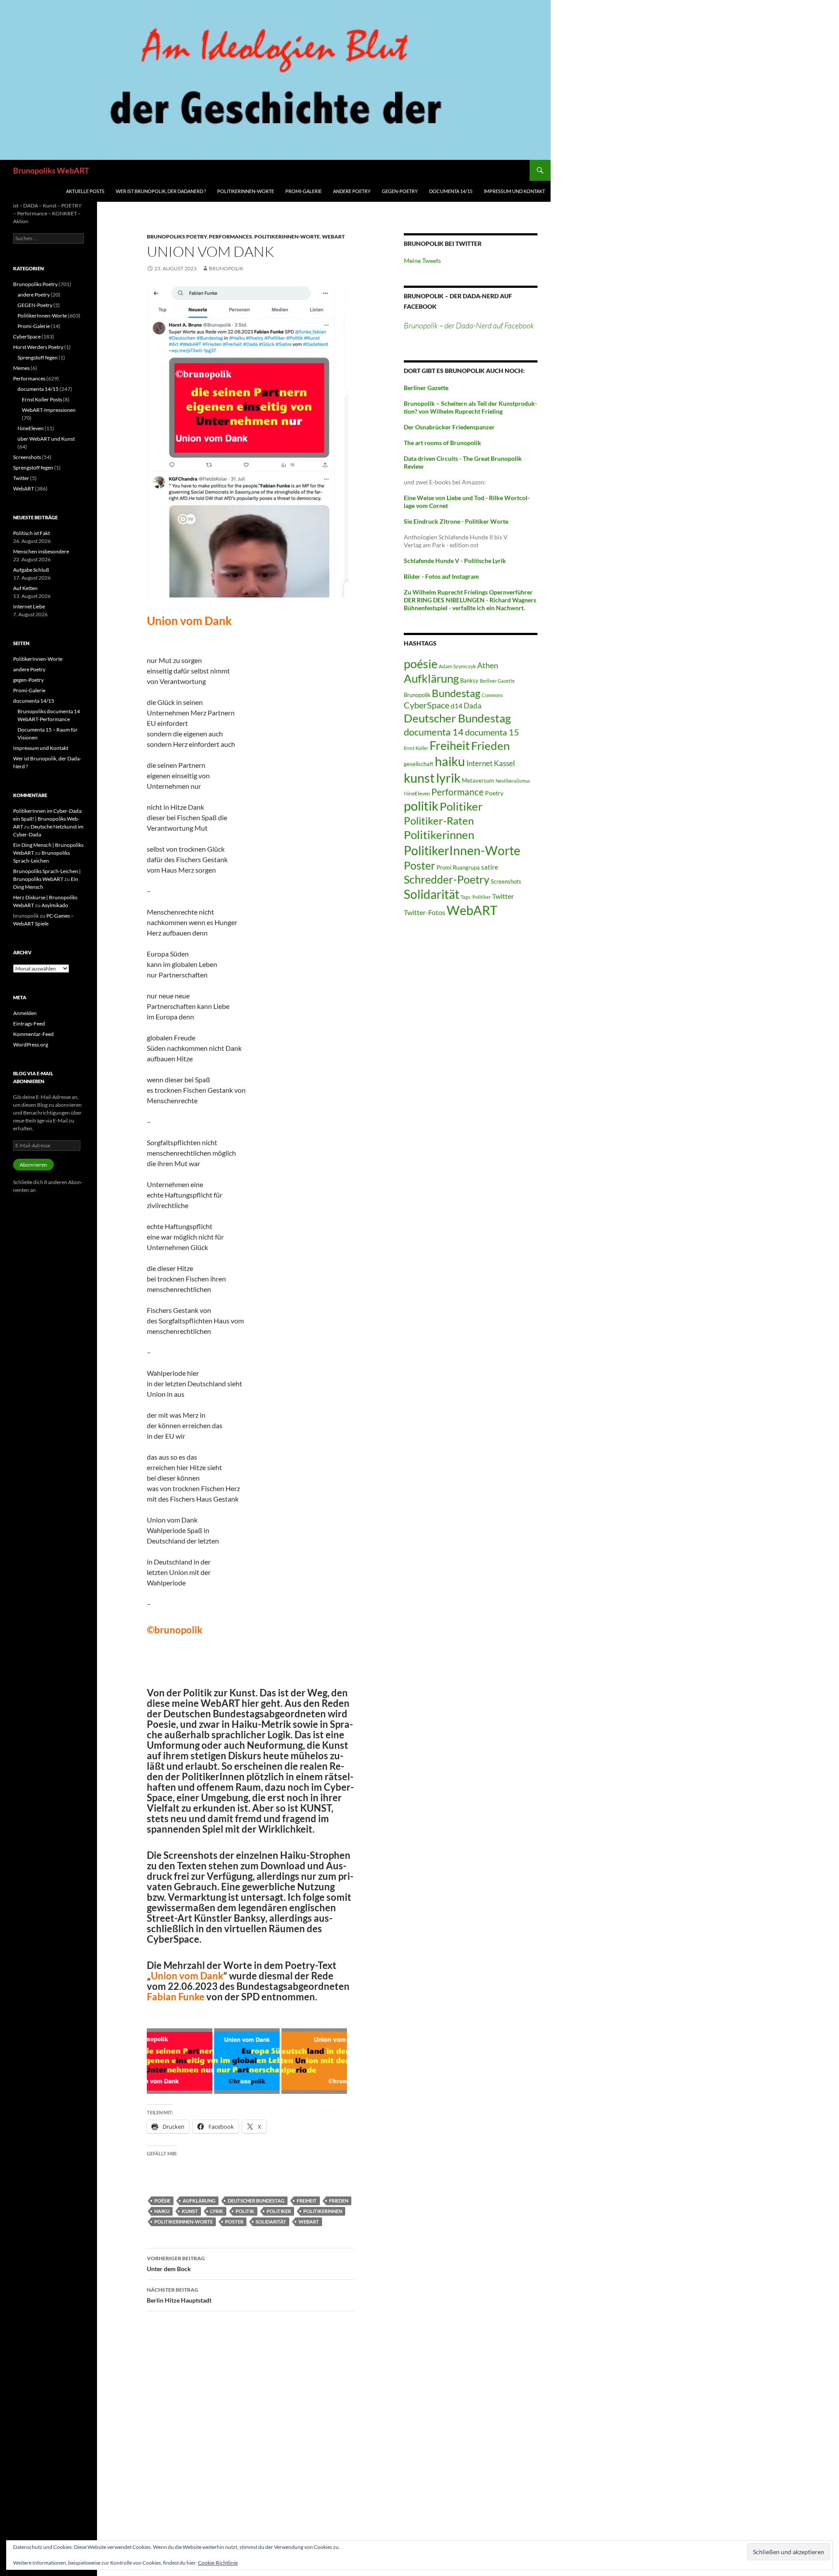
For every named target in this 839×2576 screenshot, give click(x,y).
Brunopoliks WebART (51, 170)
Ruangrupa (466, 867)
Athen (488, 665)
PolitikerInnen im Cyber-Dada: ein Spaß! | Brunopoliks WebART (48, 819)
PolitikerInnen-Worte (246, 191)
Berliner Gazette (497, 681)
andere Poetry (352, 191)
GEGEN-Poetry (35, 305)
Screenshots (506, 881)
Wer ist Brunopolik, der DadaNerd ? (161, 191)
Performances (231, 237)
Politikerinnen (323, 2211)
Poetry (494, 793)
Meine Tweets (422, 261)
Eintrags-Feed (29, 1024)
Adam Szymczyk (457, 666)
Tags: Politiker (476, 897)
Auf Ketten (25, 588)
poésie (162, 2201)
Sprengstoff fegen (38, 357)
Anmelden (25, 1013)
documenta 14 (434, 732)
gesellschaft (419, 764)
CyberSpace (426, 705)
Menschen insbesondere (41, 551)
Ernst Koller (416, 748)
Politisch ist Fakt (31, 533)
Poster (234, 2222)
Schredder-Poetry (447, 879)
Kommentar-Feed (33, 1034)
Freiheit (307, 2201)
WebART (333, 237)
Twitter (503, 896)
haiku (162, 2211)
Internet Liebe (29, 606)
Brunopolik (417, 695)
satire (490, 867)
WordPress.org (31, 1045)
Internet (479, 763)
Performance (458, 792)
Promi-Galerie (303, 191)
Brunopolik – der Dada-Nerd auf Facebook (469, 325)
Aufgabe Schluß (31, 570)
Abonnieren (33, 1165)
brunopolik (226, 268)
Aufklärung (199, 2201)
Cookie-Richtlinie (218, 2563)
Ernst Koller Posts (42, 399)
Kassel (504, 763)
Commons (492, 695)
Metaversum (478, 780)
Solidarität (271, 2222)
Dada (473, 706)
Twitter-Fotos (425, 912)
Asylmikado (55, 905)
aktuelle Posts (85, 191)
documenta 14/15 (451, 191)
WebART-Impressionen (49, 410)
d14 (456, 706)
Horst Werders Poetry (38, 347)
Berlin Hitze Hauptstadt (179, 2295)
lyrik (217, 2211)
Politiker (279, 2211)
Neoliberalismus (513, 781)
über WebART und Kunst (46, 439)
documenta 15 (492, 732)
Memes (21, 368)
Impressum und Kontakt (514, 191)
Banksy (469, 680)
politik (245, 2211)
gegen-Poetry (400, 191)
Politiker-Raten (439, 820)
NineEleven (417, 793)
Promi (444, 868)
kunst (190, 2211)
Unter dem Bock (176, 2264)
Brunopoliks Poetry (177, 237)
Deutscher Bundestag (256, 2201)
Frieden (339, 2201)
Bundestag (456, 693)
